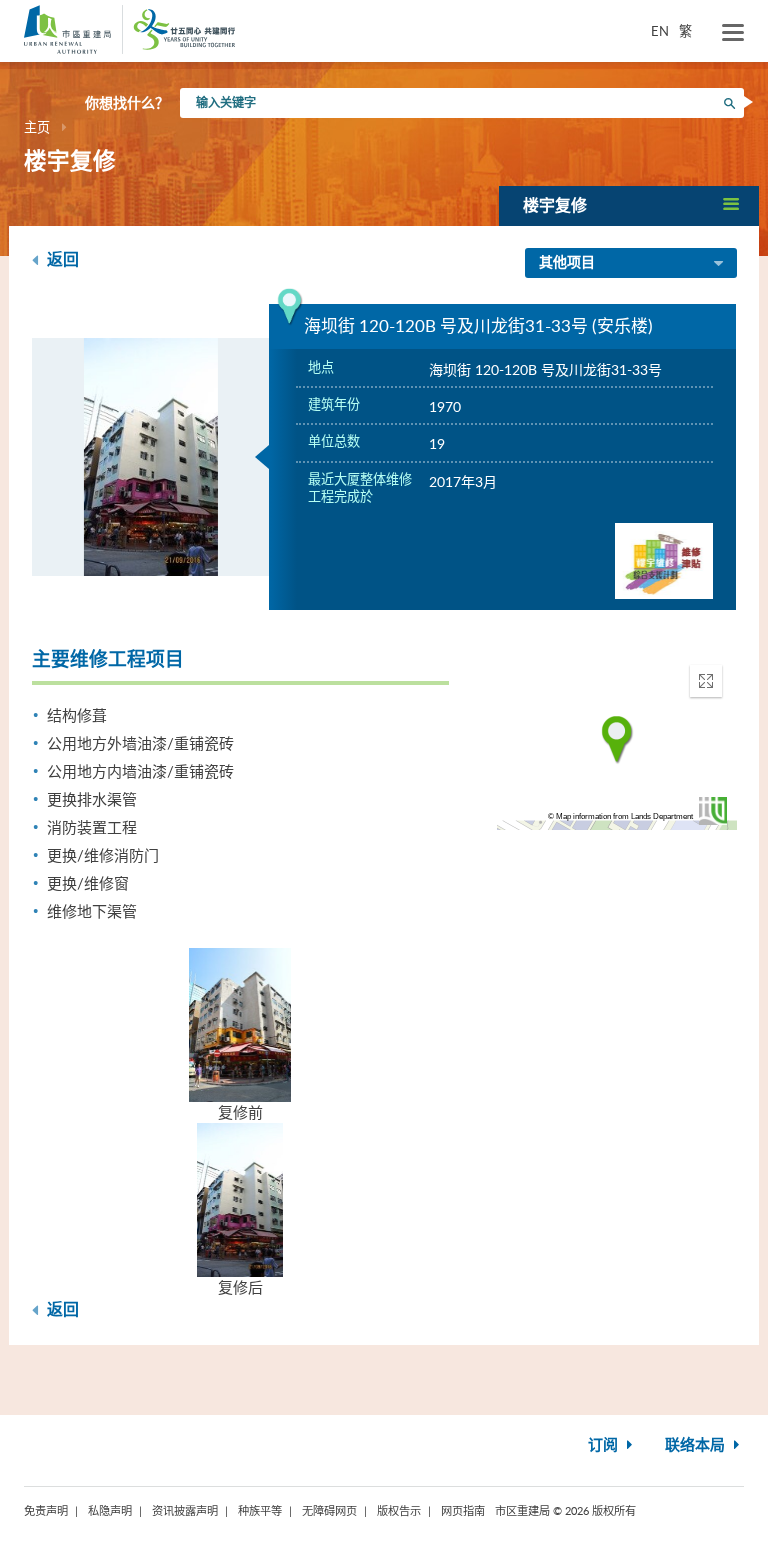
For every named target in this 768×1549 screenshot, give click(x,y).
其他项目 (567, 263)
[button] (629, 205)
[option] (151, 457)
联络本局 (697, 1445)
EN (660, 31)
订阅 (605, 1445)
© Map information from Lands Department (620, 816)
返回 (61, 260)
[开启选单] (733, 33)
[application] (617, 740)
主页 (37, 127)
